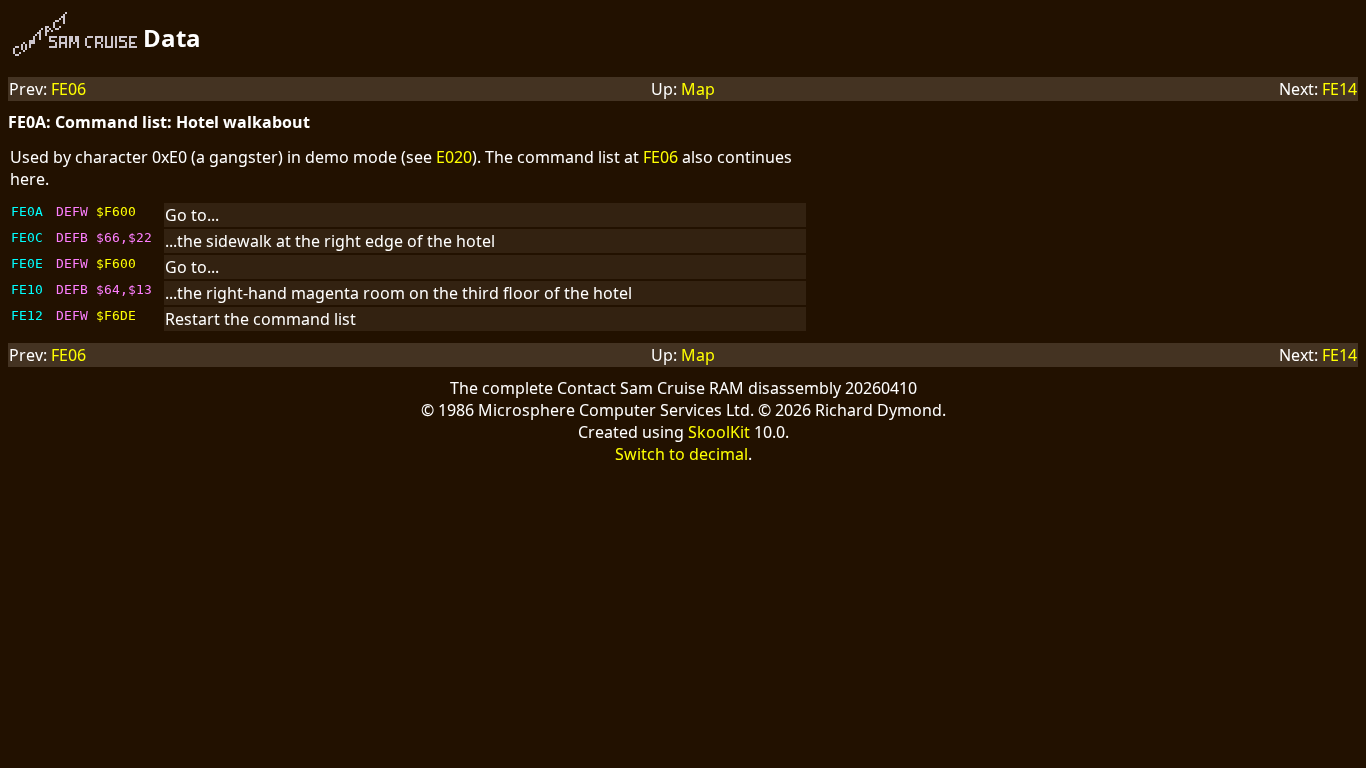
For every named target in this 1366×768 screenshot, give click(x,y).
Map (698, 89)
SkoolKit (719, 432)
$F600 (116, 211)
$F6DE (116, 315)
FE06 (68, 89)
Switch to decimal (681, 454)
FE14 (1339, 89)
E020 (454, 157)
